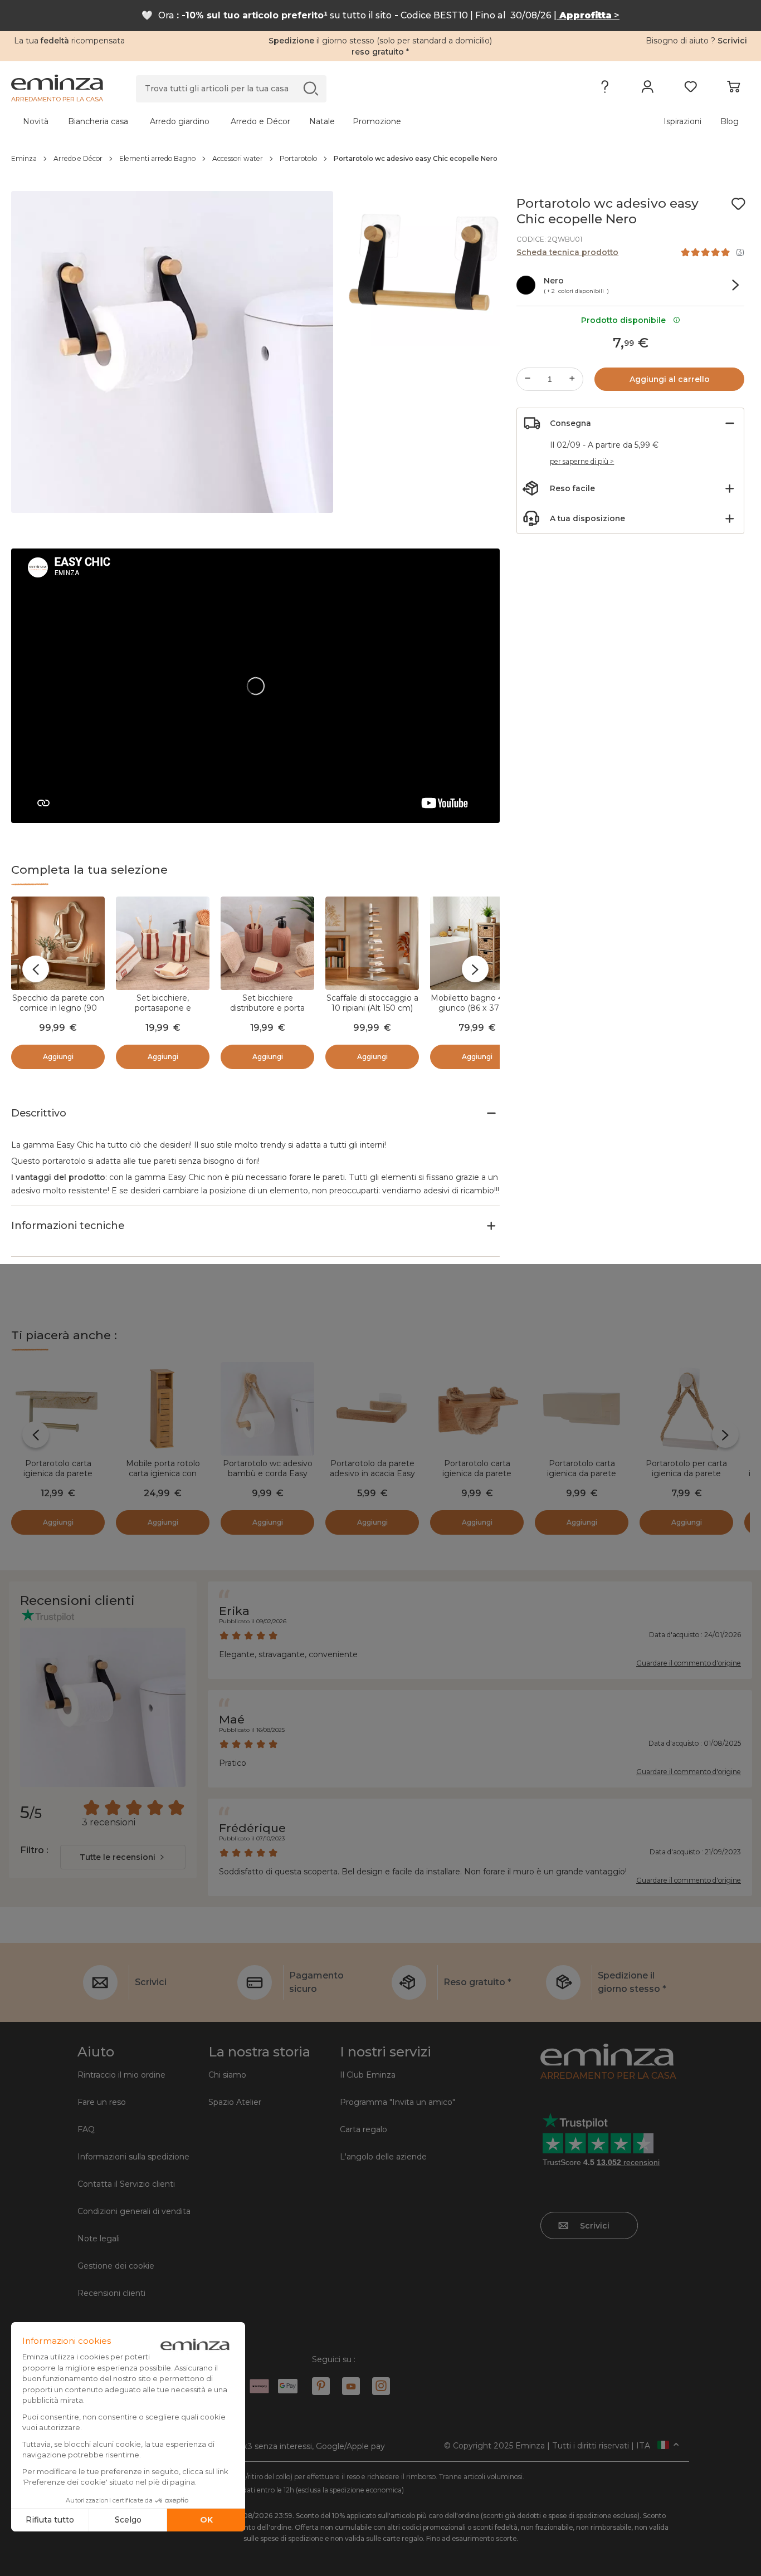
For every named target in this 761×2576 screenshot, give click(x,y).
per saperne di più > (582, 461)
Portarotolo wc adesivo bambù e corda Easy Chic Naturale (268, 1473)
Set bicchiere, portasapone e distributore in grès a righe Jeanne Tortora (163, 1013)
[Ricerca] (311, 88)
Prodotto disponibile (626, 320)
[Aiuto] (605, 89)
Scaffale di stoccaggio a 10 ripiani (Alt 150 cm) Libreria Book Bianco (372, 1008)
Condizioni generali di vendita (134, 2211)
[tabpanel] (290, 121)
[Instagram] (381, 2386)
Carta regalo (364, 2129)
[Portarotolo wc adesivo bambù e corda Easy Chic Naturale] (267, 1409)
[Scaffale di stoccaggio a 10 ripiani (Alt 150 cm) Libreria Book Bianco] (372, 943)
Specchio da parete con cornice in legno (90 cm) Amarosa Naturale (58, 1008)
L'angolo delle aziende (383, 2157)
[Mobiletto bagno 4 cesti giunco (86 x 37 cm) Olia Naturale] (477, 943)
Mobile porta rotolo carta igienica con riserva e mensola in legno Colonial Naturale (163, 1478)
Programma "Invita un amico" (397, 2102)
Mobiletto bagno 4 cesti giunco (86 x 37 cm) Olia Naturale (477, 1008)
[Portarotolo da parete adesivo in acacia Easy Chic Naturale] (372, 1409)
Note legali (99, 2239)
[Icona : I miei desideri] (738, 204)
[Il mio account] (648, 89)
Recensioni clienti (111, 2293)
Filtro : (34, 1850)
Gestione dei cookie (116, 2266)
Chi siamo (227, 2075)
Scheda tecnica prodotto (567, 252)
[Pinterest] (321, 2386)
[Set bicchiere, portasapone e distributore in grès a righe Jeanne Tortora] (163, 943)
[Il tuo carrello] (733, 89)
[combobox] (123, 1857)
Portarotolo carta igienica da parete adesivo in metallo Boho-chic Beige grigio (582, 1478)
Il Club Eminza (368, 2075)
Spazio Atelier (235, 2102)
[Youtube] (351, 2386)
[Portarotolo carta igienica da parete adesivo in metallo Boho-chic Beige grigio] (582, 1409)
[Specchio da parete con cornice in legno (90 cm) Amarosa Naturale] (58, 943)
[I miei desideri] (691, 89)
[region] (380, 159)
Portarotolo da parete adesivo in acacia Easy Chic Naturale (372, 1473)
